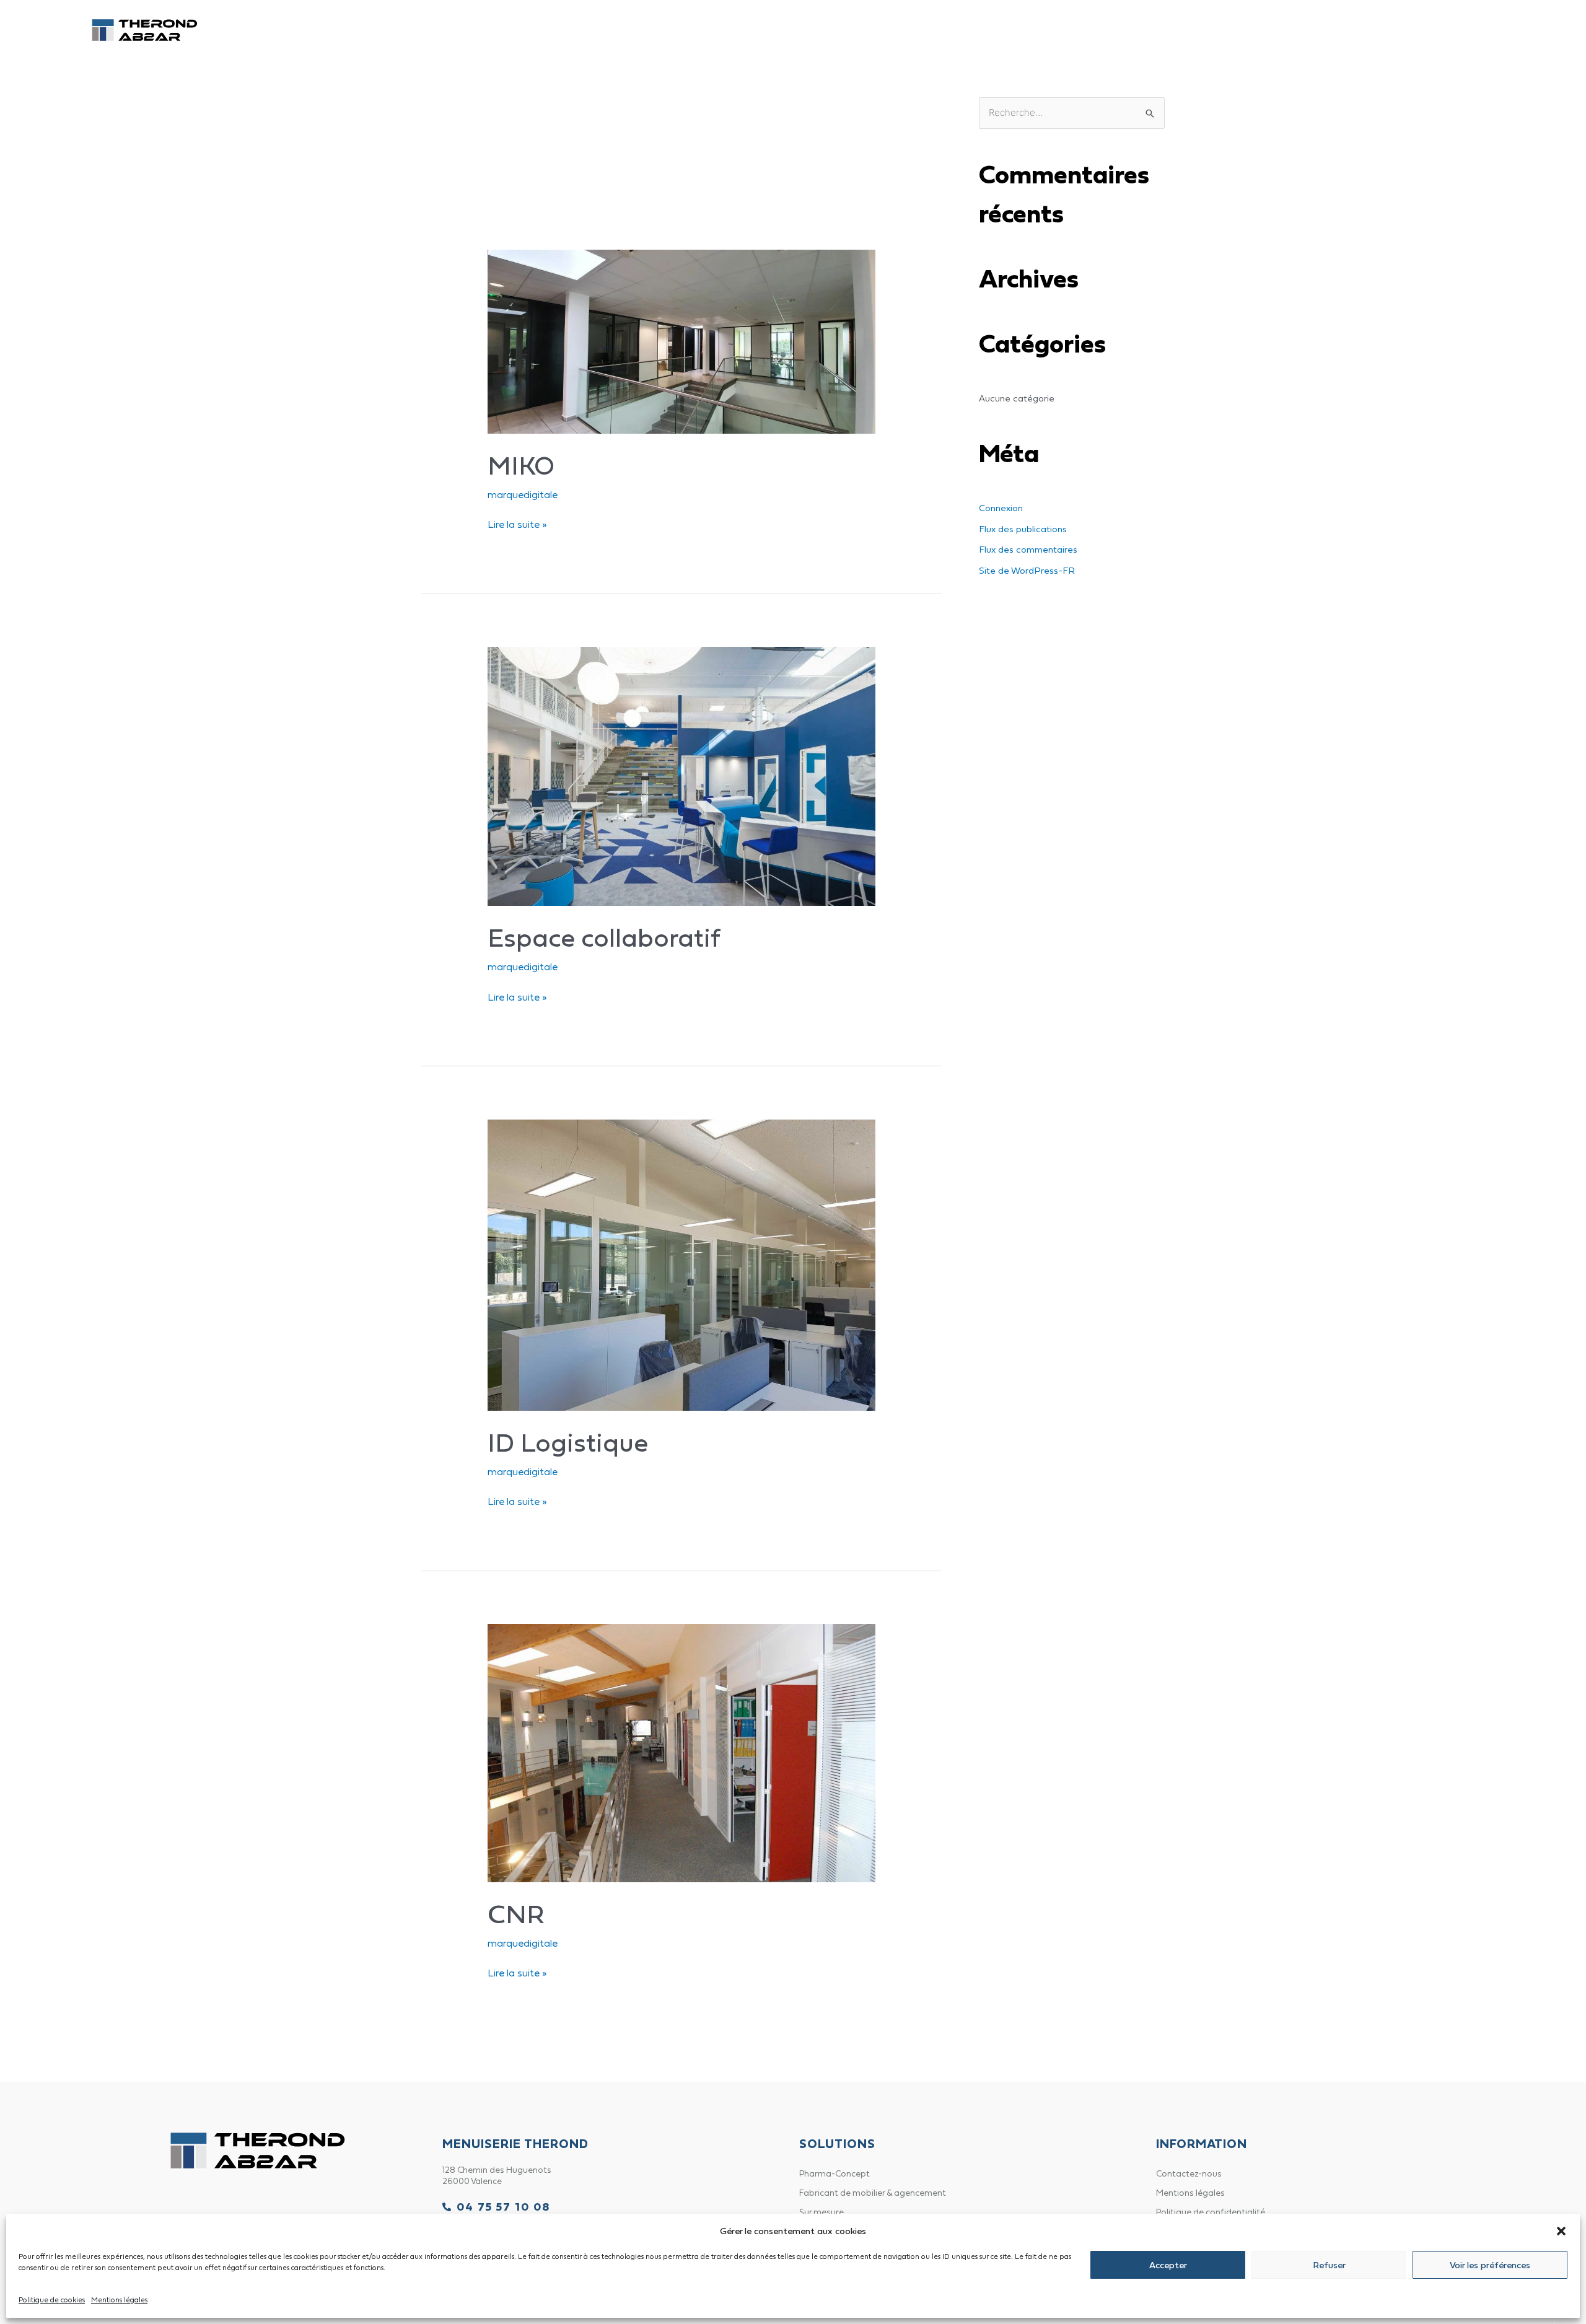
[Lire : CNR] (682, 1752)
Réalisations (1173, 30)
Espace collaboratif (604, 937)
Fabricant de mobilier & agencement (873, 2193)
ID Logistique (568, 1442)
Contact (1251, 30)
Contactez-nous (1189, 2173)
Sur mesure (821, 2212)
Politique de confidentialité (1211, 2212)
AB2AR (975, 30)
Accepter (1168, 2265)
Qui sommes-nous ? (1069, 30)
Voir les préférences (1490, 2265)
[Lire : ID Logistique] (682, 1263)
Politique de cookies (52, 2300)
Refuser (1329, 2265)
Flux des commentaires (1028, 549)
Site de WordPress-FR (1027, 570)
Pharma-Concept (884, 30)
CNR (516, 1914)
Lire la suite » (517, 523)
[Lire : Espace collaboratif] (682, 775)
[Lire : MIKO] (682, 340)
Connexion (1001, 508)
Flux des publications (1023, 529)
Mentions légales (119, 2300)
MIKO (521, 465)
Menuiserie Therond (759, 30)
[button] (1561, 2231)
